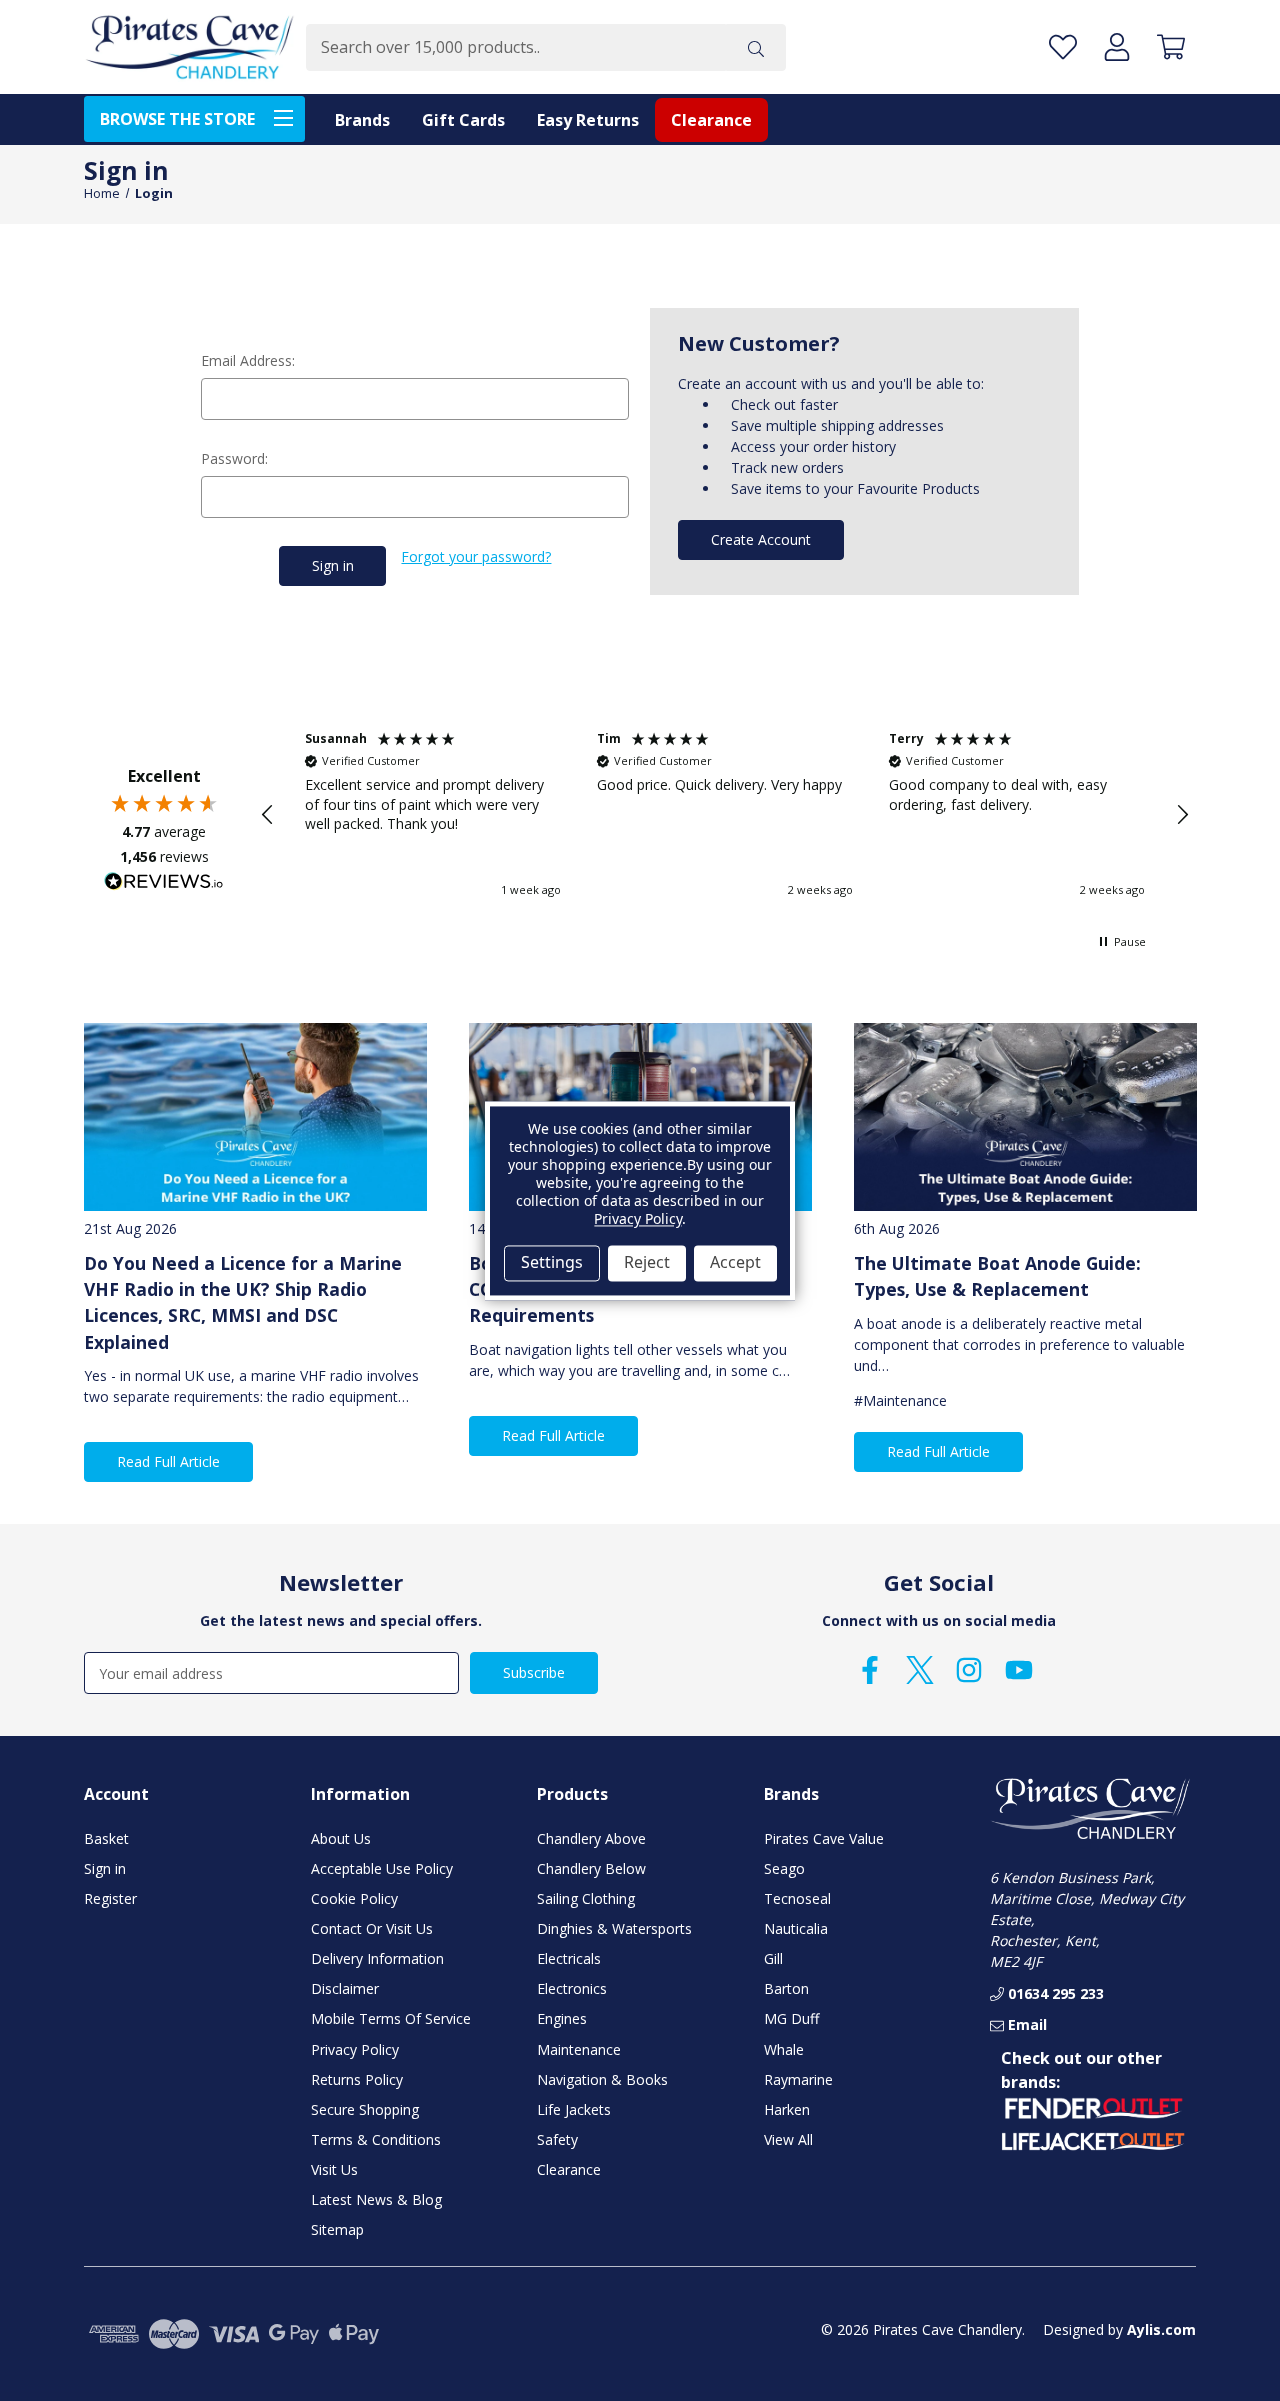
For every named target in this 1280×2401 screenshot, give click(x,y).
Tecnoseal (797, 1898)
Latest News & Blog (376, 2199)
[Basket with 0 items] (1171, 47)
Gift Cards (463, 120)
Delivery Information (377, 1958)
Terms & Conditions (376, 2139)
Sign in (105, 1868)
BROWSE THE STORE (177, 119)
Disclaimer (345, 1988)
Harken (787, 2109)
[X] (920, 1670)
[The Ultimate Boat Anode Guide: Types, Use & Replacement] (1025, 1117)
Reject (647, 1263)
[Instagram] (969, 1670)
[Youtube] (1019, 1670)
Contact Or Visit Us (372, 1928)
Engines (562, 2018)
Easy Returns (588, 120)
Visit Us (334, 2169)
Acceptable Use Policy (382, 1868)
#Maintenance (900, 1400)
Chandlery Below (591, 1868)
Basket (106, 1838)
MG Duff (791, 2018)
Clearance (711, 120)
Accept (735, 1263)
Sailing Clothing (586, 1898)
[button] (268, 815)
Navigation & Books (602, 2079)
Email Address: (248, 360)
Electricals (569, 1958)
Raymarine (798, 2079)
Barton (786, 1988)
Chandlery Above (591, 1838)
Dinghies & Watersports (614, 1928)
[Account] (1117, 47)
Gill (773, 1958)
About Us (341, 1838)
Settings (552, 1263)
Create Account (761, 539)
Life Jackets (574, 2109)
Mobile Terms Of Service (391, 2018)
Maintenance (579, 2049)
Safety (557, 2139)
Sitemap (337, 2229)
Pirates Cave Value (824, 1838)
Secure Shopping (365, 2109)
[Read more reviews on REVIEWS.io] (164, 884)
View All (788, 2139)
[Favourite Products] (1063, 47)
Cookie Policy (354, 1898)
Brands (362, 120)
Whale (784, 2049)
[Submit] (756, 47)
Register (110, 1898)
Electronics (572, 1988)
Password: (234, 458)
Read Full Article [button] (168, 1461)
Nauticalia (796, 1928)
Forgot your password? (476, 556)
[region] (725, 815)
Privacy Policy (355, 2049)
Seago (784, 1868)
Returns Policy (357, 2079)
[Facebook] (870, 1670)
